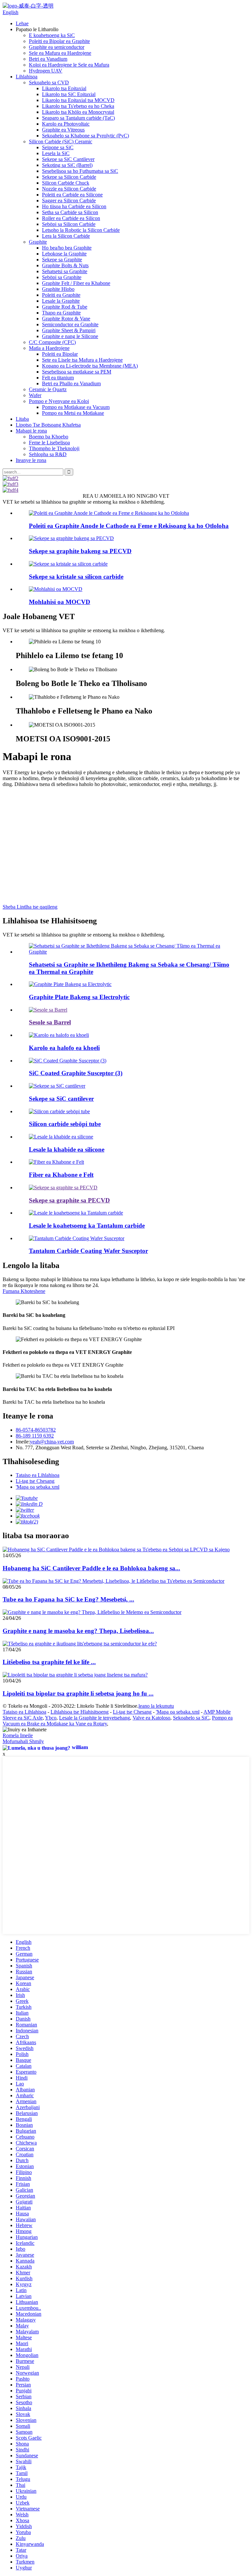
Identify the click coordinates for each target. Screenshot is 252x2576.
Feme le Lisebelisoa (49, 443)
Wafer (35, 395)
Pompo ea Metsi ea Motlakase (73, 413)
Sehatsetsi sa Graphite (65, 271)
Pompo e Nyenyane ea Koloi (59, 401)
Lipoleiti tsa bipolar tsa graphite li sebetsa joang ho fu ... (78, 1693)
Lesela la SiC (56, 153)
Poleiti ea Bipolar (60, 354)
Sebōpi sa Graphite (62, 277)
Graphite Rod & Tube (65, 307)
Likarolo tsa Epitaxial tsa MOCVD (78, 100)
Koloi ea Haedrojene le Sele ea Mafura (69, 65)
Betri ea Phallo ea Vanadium (71, 383)
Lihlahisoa (27, 77)
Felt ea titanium (58, 378)
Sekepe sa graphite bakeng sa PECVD (80, 551)
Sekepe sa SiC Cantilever (68, 159)
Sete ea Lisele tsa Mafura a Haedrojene (82, 360)
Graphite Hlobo (58, 289)
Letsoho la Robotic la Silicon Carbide (81, 230)
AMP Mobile (217, 1712)
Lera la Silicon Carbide (66, 236)
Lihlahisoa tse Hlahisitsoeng (80, 1712)
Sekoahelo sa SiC (191, 1718)
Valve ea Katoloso (151, 1718)
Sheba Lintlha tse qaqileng (30, 907)
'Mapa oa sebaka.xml (38, 1487)
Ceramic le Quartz (48, 389)
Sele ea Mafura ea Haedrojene (60, 53)
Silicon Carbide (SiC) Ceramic (61, 141)
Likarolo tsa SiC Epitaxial (69, 94)
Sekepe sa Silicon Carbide (69, 177)
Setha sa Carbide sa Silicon (70, 212)
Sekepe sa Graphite (62, 260)
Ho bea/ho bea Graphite (67, 248)
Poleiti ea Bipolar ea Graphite (59, 41)
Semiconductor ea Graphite (70, 324)
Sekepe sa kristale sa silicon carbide (76, 577)
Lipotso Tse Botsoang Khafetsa (48, 425)
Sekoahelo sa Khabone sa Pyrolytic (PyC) (85, 136)
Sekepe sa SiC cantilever (61, 1099)
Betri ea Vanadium (48, 59)
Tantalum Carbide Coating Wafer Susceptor (88, 1251)
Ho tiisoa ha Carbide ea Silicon (74, 206)
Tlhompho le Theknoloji (54, 448)
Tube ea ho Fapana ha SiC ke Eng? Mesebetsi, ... (68, 1599)
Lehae (22, 23)
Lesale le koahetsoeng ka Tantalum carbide (87, 1226)
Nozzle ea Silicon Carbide (69, 189)
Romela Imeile (18, 1735)
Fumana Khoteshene (24, 1291)
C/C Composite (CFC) (52, 342)
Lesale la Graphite (61, 301)
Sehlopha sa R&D (48, 454)
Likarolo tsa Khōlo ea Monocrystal (78, 112)
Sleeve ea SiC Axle (23, 1718)
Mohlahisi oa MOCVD (60, 602)
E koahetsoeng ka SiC (52, 35)
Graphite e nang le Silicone (70, 336)
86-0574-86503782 (36, 1430)
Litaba (22, 419)
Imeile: (23, 1442)
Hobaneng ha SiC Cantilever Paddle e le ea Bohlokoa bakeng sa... (91, 1568)
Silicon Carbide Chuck (66, 183)
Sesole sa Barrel (50, 1022)
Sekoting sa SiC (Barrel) (67, 165)
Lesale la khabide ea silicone (67, 1149)
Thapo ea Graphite (61, 313)
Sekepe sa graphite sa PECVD (69, 1200)
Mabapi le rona (31, 431)
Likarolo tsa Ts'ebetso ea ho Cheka (78, 106)
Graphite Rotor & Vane (66, 319)
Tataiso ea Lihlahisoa (38, 1475)
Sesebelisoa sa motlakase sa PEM (77, 372)
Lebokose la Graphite (64, 254)
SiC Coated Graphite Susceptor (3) (76, 1073)
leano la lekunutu (156, 1706)
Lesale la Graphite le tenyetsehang (94, 1718)
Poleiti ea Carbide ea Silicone (72, 195)
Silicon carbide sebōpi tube (65, 1124)
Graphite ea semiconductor (57, 47)
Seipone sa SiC (58, 147)
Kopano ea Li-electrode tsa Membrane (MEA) (90, 366)
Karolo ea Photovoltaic (66, 124)
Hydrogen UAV (46, 71)
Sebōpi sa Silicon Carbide (69, 224)
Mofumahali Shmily (23, 1741)
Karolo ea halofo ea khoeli (64, 1048)
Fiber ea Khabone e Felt (61, 1175)
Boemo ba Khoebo (49, 437)
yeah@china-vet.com (52, 1442)
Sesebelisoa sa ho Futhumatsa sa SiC (80, 171)
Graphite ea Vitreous (63, 130)
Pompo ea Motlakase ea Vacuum (76, 407)
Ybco (51, 1718)
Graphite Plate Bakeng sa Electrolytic (79, 997)
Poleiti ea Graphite (61, 295)
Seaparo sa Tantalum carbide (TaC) (78, 118)
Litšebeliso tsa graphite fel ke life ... (49, 1662)
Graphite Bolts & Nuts (65, 265)
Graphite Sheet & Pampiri (69, 330)
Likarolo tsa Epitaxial (64, 88)
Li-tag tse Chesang (35, 1481)
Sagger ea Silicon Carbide (69, 201)
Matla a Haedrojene (49, 348)
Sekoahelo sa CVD (49, 82)
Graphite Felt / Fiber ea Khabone (76, 283)
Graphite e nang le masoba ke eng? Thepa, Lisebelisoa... (78, 1631)
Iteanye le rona (31, 460)
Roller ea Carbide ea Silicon (71, 218)
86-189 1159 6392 (35, 1436)
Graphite (38, 242)
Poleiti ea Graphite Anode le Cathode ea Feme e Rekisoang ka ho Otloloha (129, 526)
